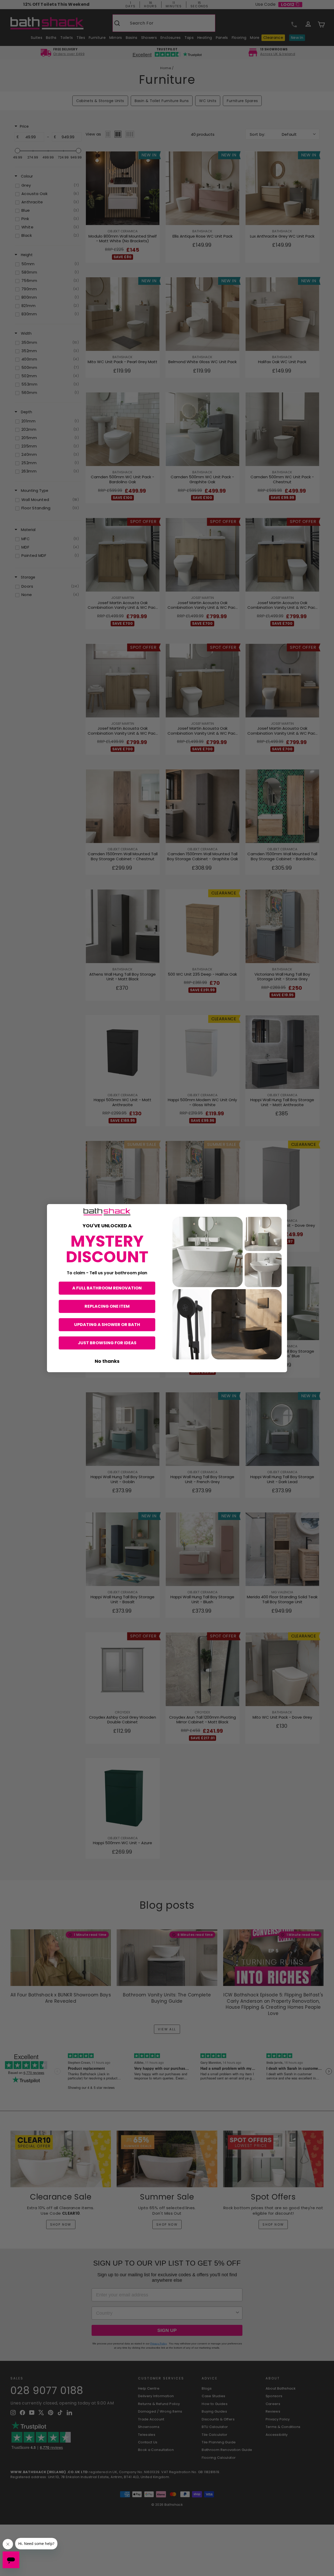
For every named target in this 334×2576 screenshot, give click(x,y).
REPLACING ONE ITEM (107, 1306)
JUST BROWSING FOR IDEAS (107, 1343)
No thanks (107, 1361)
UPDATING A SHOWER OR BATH (107, 1325)
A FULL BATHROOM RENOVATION (107, 1288)
